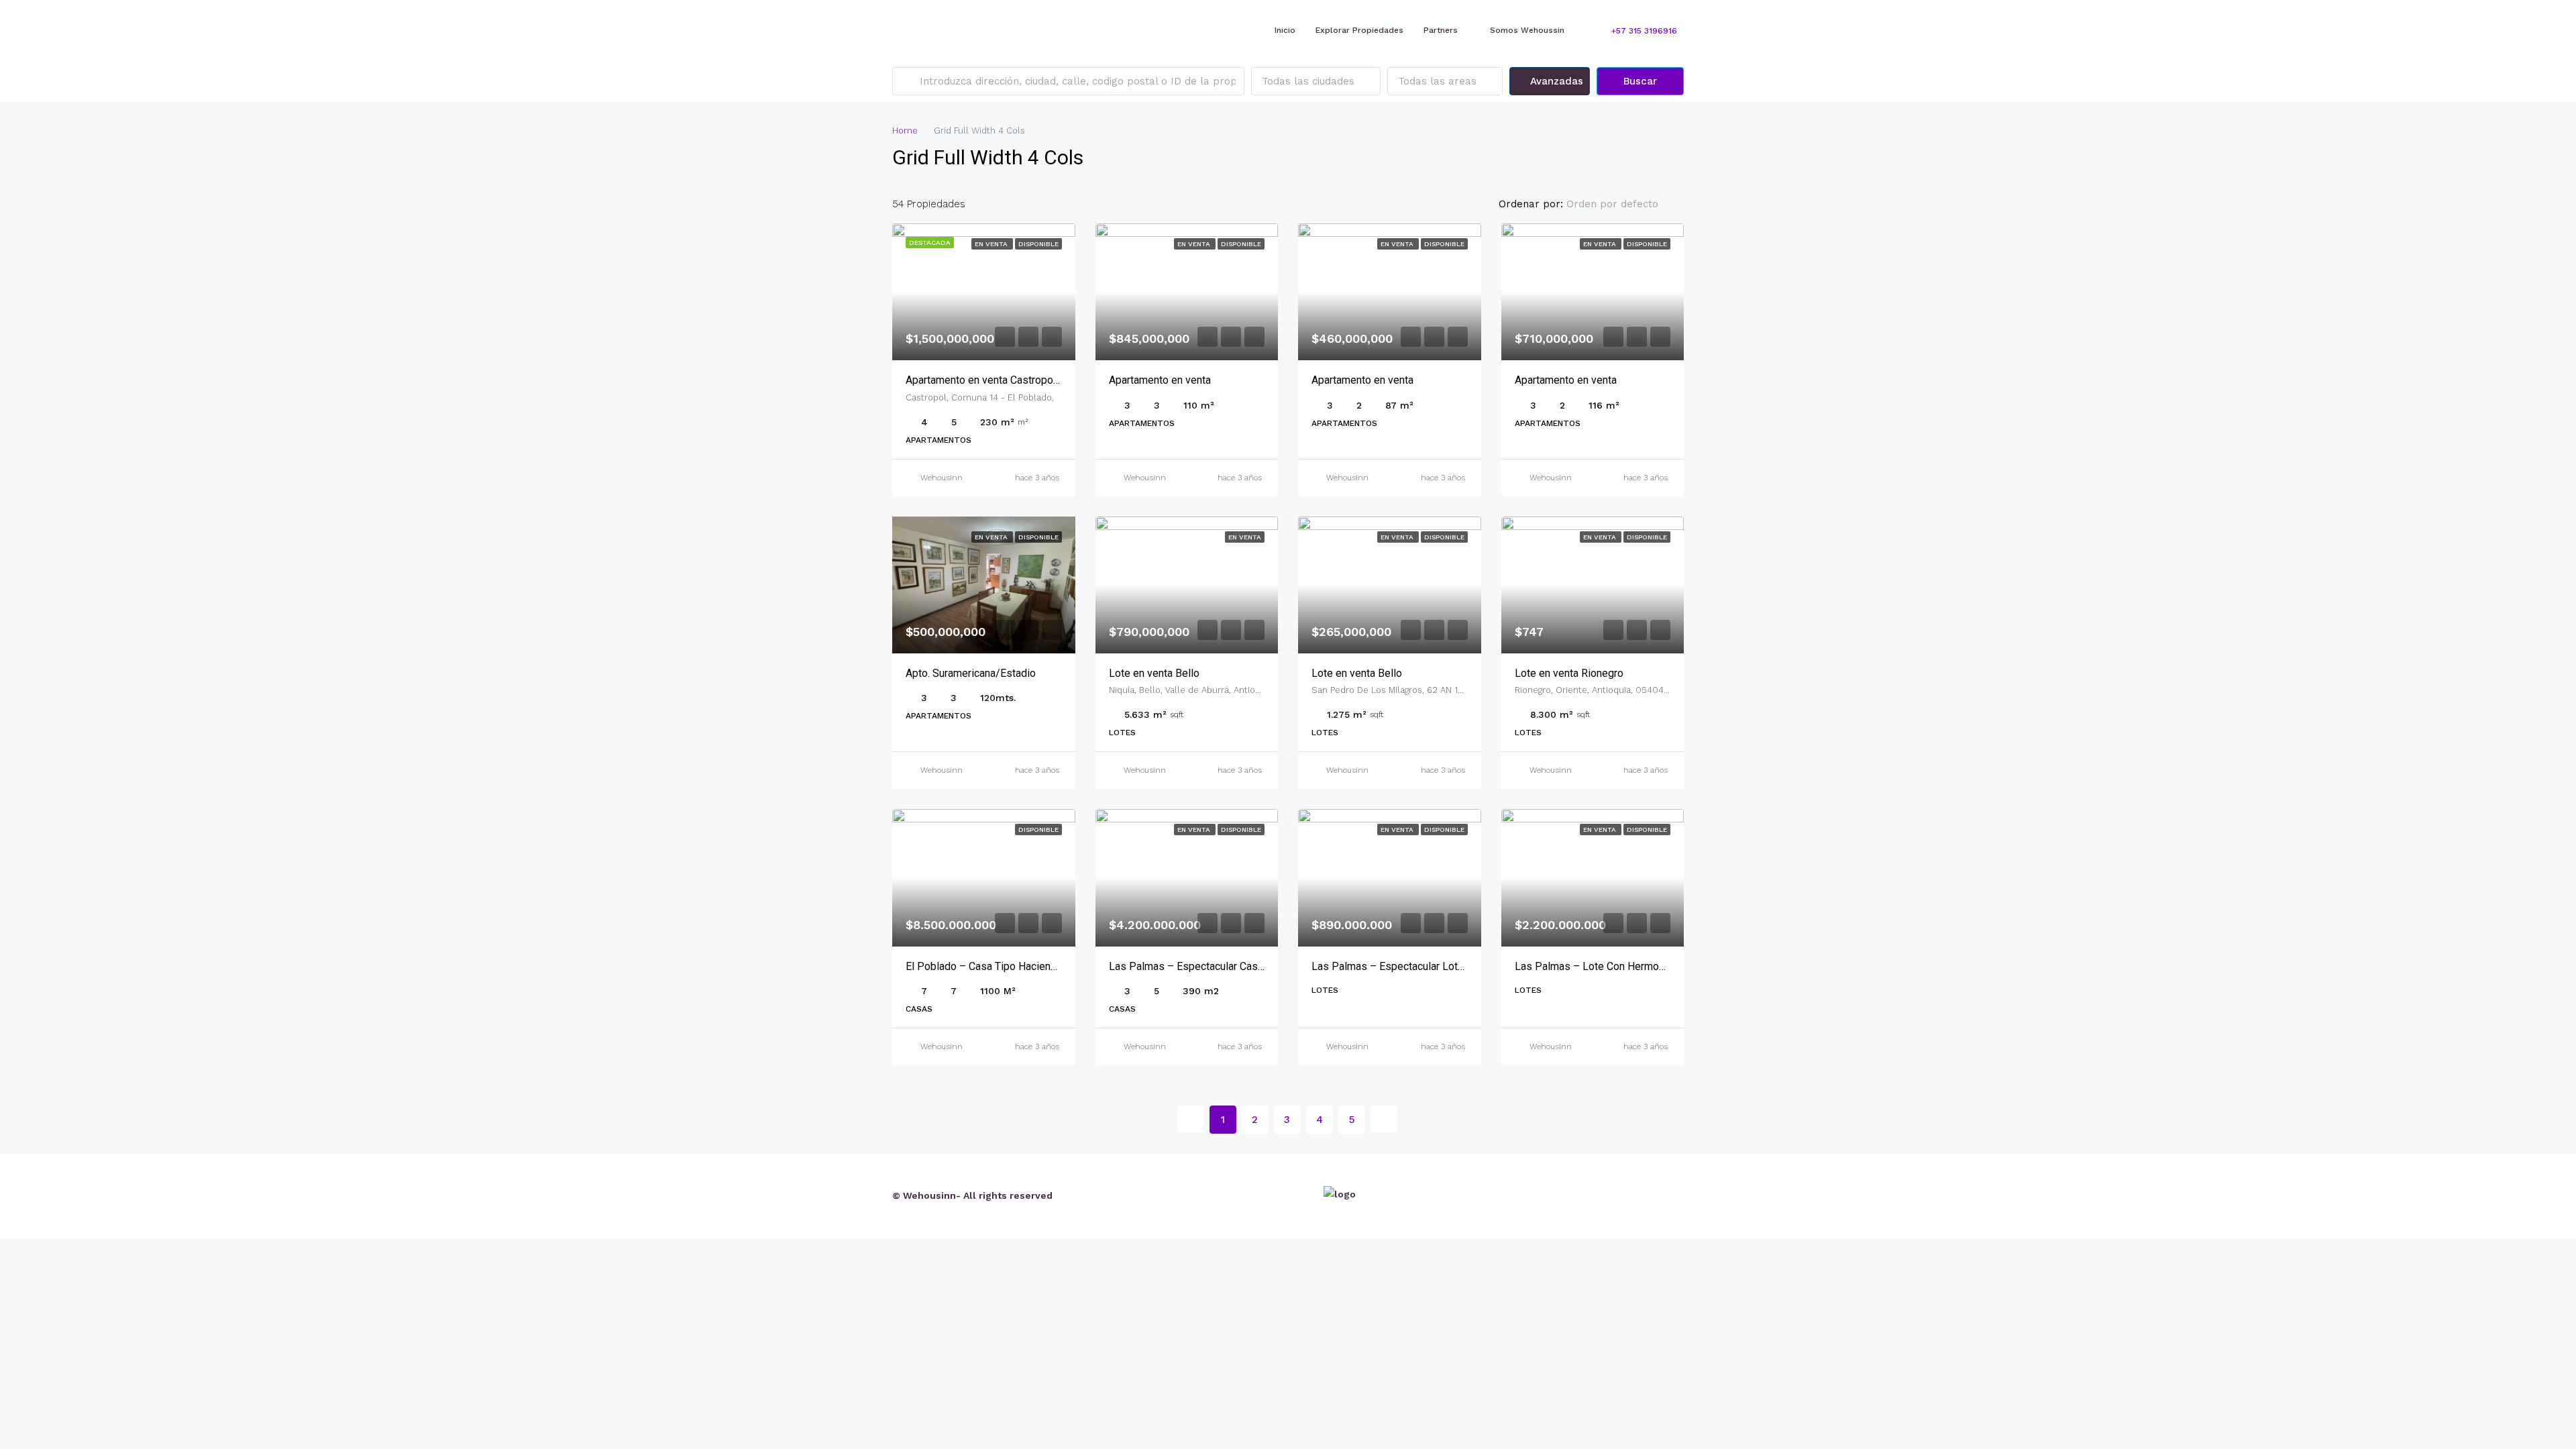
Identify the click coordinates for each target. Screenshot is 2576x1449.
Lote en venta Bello (1154, 673)
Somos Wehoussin (1527, 30)
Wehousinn (942, 478)
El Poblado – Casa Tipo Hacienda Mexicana (1008, 966)
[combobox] (1316, 81)
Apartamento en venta (1160, 380)
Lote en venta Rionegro (1569, 673)
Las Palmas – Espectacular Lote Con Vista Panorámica (1440, 966)
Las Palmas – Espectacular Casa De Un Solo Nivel (1227, 966)
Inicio (1285, 30)
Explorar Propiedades (1359, 30)
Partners (1441, 30)
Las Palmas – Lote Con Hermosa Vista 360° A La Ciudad (1648, 966)
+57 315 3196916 (1643, 31)
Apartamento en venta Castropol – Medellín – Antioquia (1035, 380)
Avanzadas (1555, 81)
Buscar (1640, 81)
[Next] (1384, 1119)
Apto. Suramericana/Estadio (971, 673)
